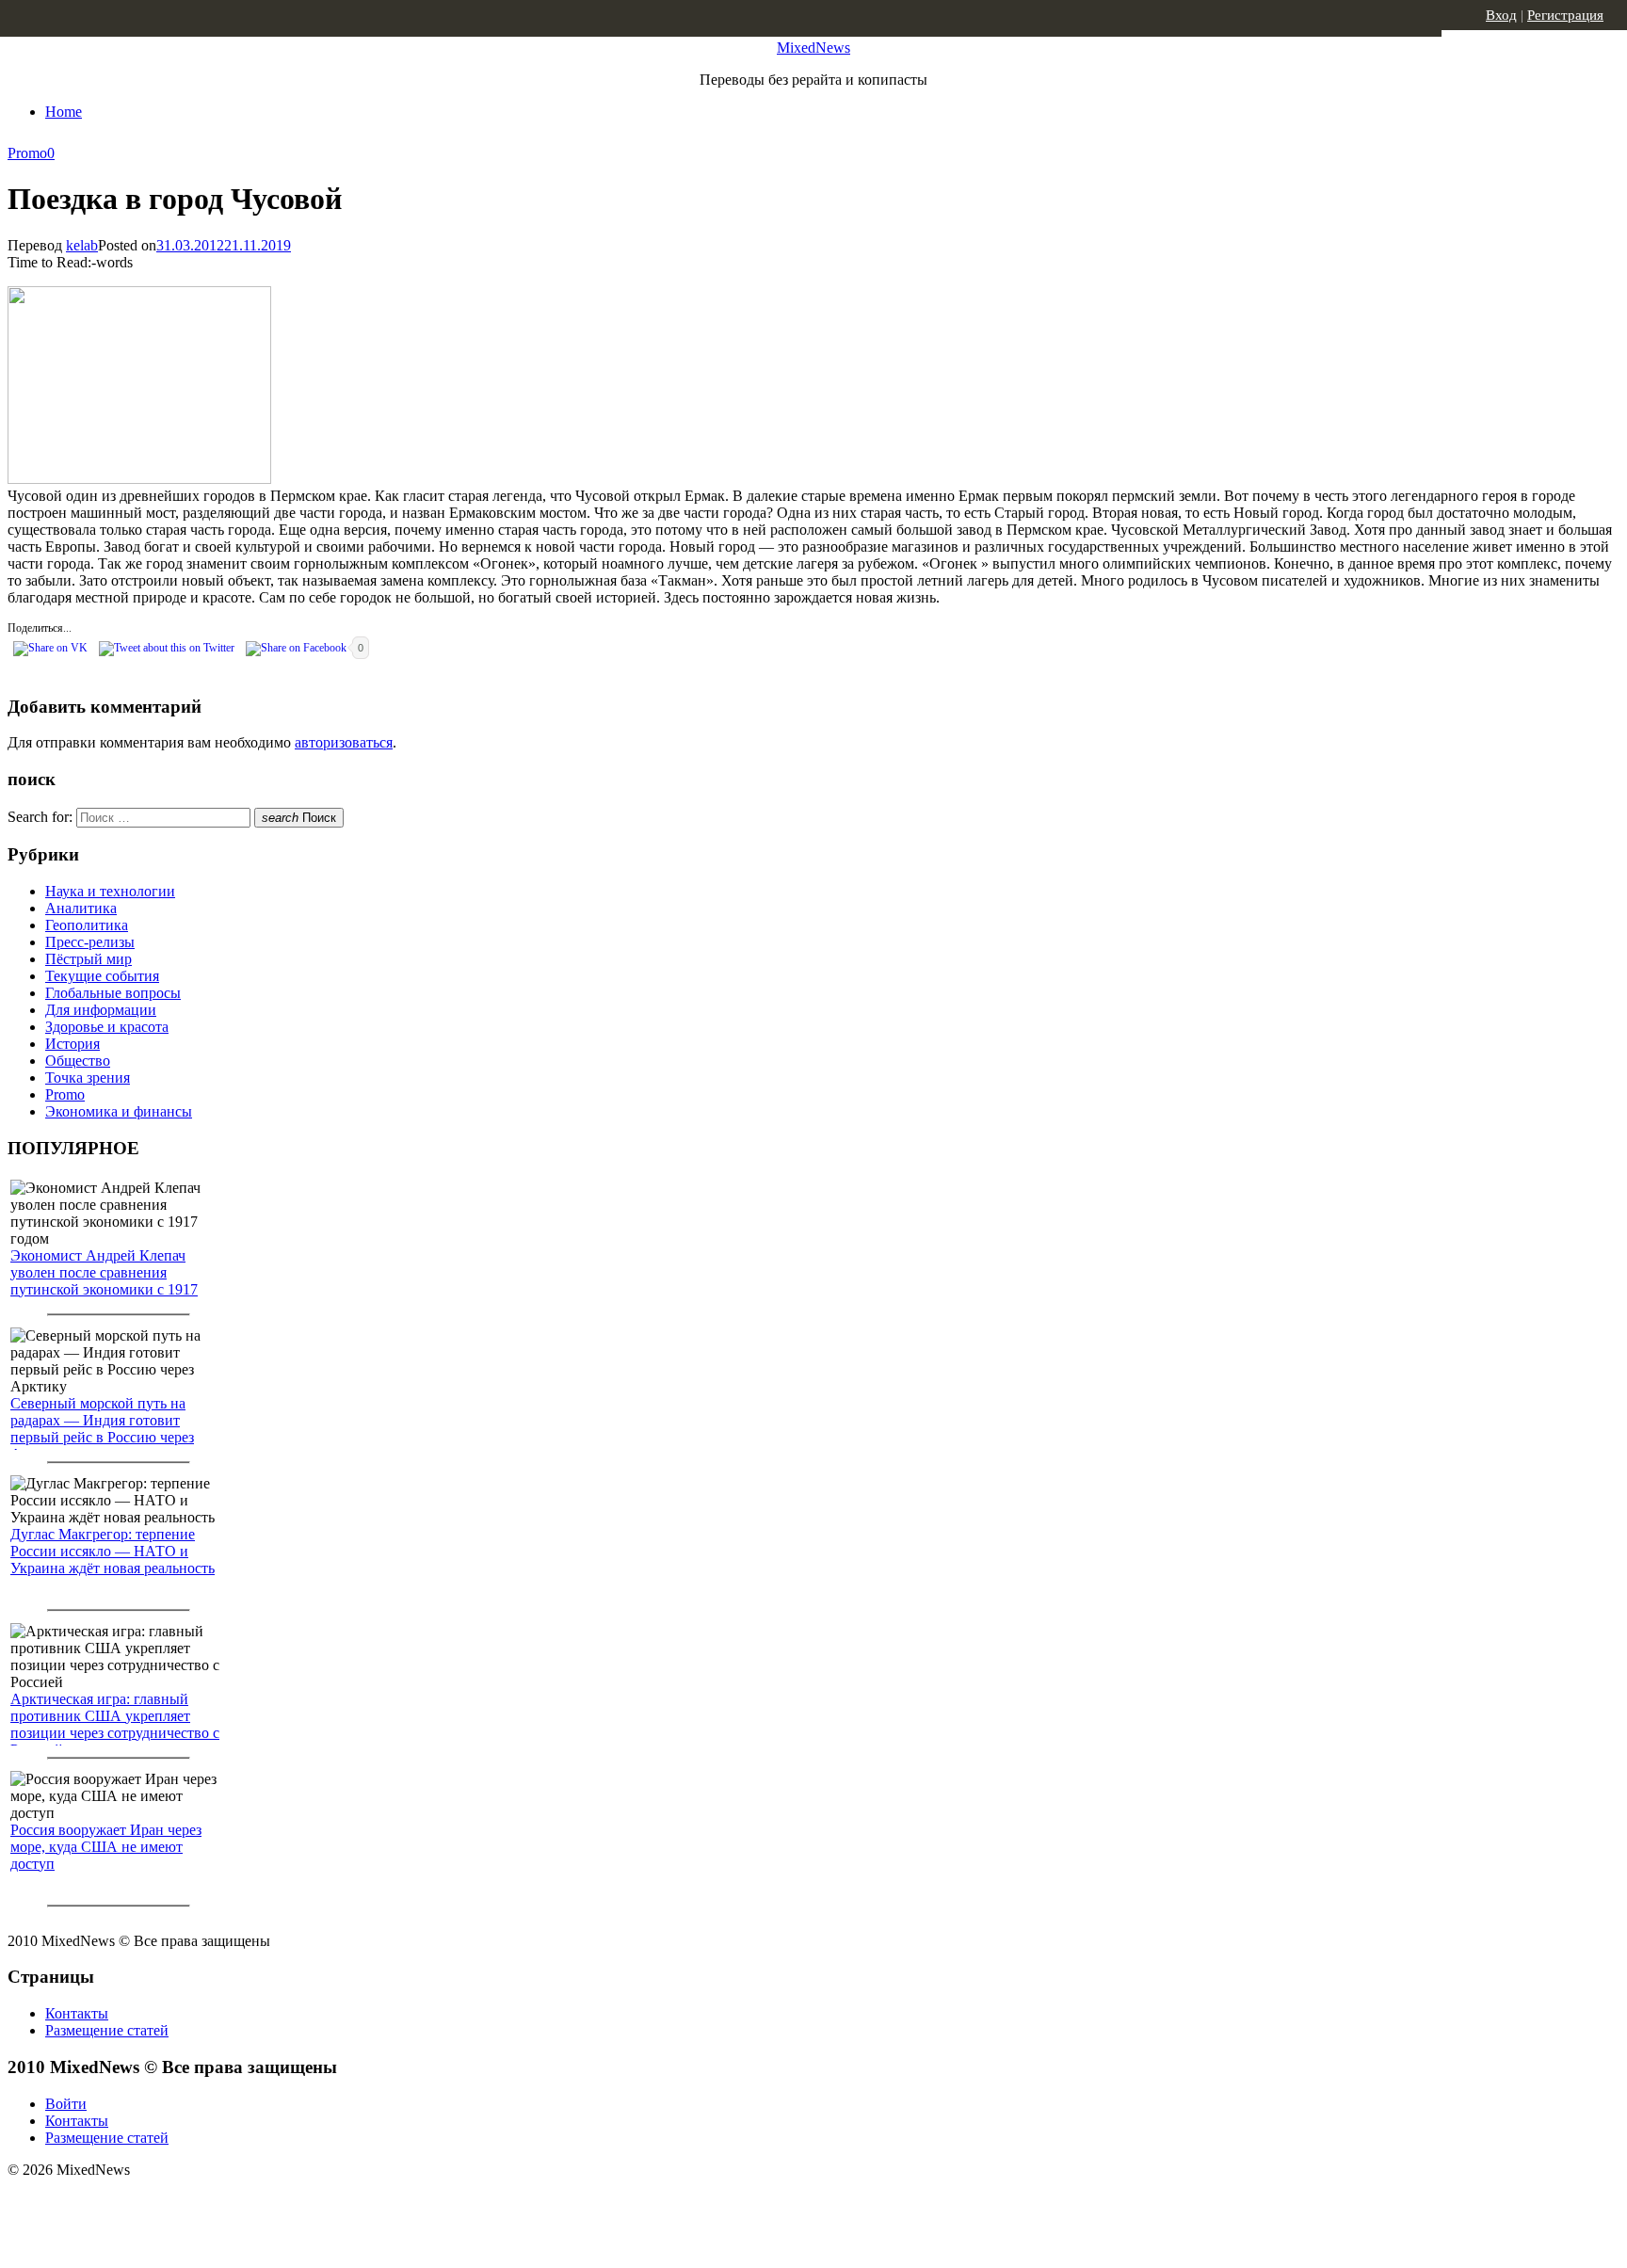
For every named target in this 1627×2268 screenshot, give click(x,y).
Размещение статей (107, 2030)
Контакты (77, 2013)
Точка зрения (88, 1078)
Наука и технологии (110, 891)
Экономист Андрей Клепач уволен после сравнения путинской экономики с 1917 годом (104, 1281)
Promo (27, 153)
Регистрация (1565, 15)
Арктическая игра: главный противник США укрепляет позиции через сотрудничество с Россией (115, 1724)
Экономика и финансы (119, 1111)
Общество (78, 1061)
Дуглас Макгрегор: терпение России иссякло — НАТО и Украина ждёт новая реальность (113, 1551)
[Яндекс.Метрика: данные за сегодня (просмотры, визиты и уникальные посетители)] (155, 2203)
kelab (82, 245)
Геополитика (87, 925)
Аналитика (81, 908)
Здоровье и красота (107, 1027)
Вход (1501, 15)
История (72, 1044)
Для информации (101, 1010)
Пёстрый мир (89, 959)
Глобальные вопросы (113, 993)
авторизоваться (344, 742)
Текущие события (102, 976)
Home (64, 112)
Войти (66, 2104)
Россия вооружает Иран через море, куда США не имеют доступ (106, 1847)
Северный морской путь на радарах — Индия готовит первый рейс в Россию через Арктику (102, 1429)
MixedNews (813, 48)
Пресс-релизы (90, 942)
